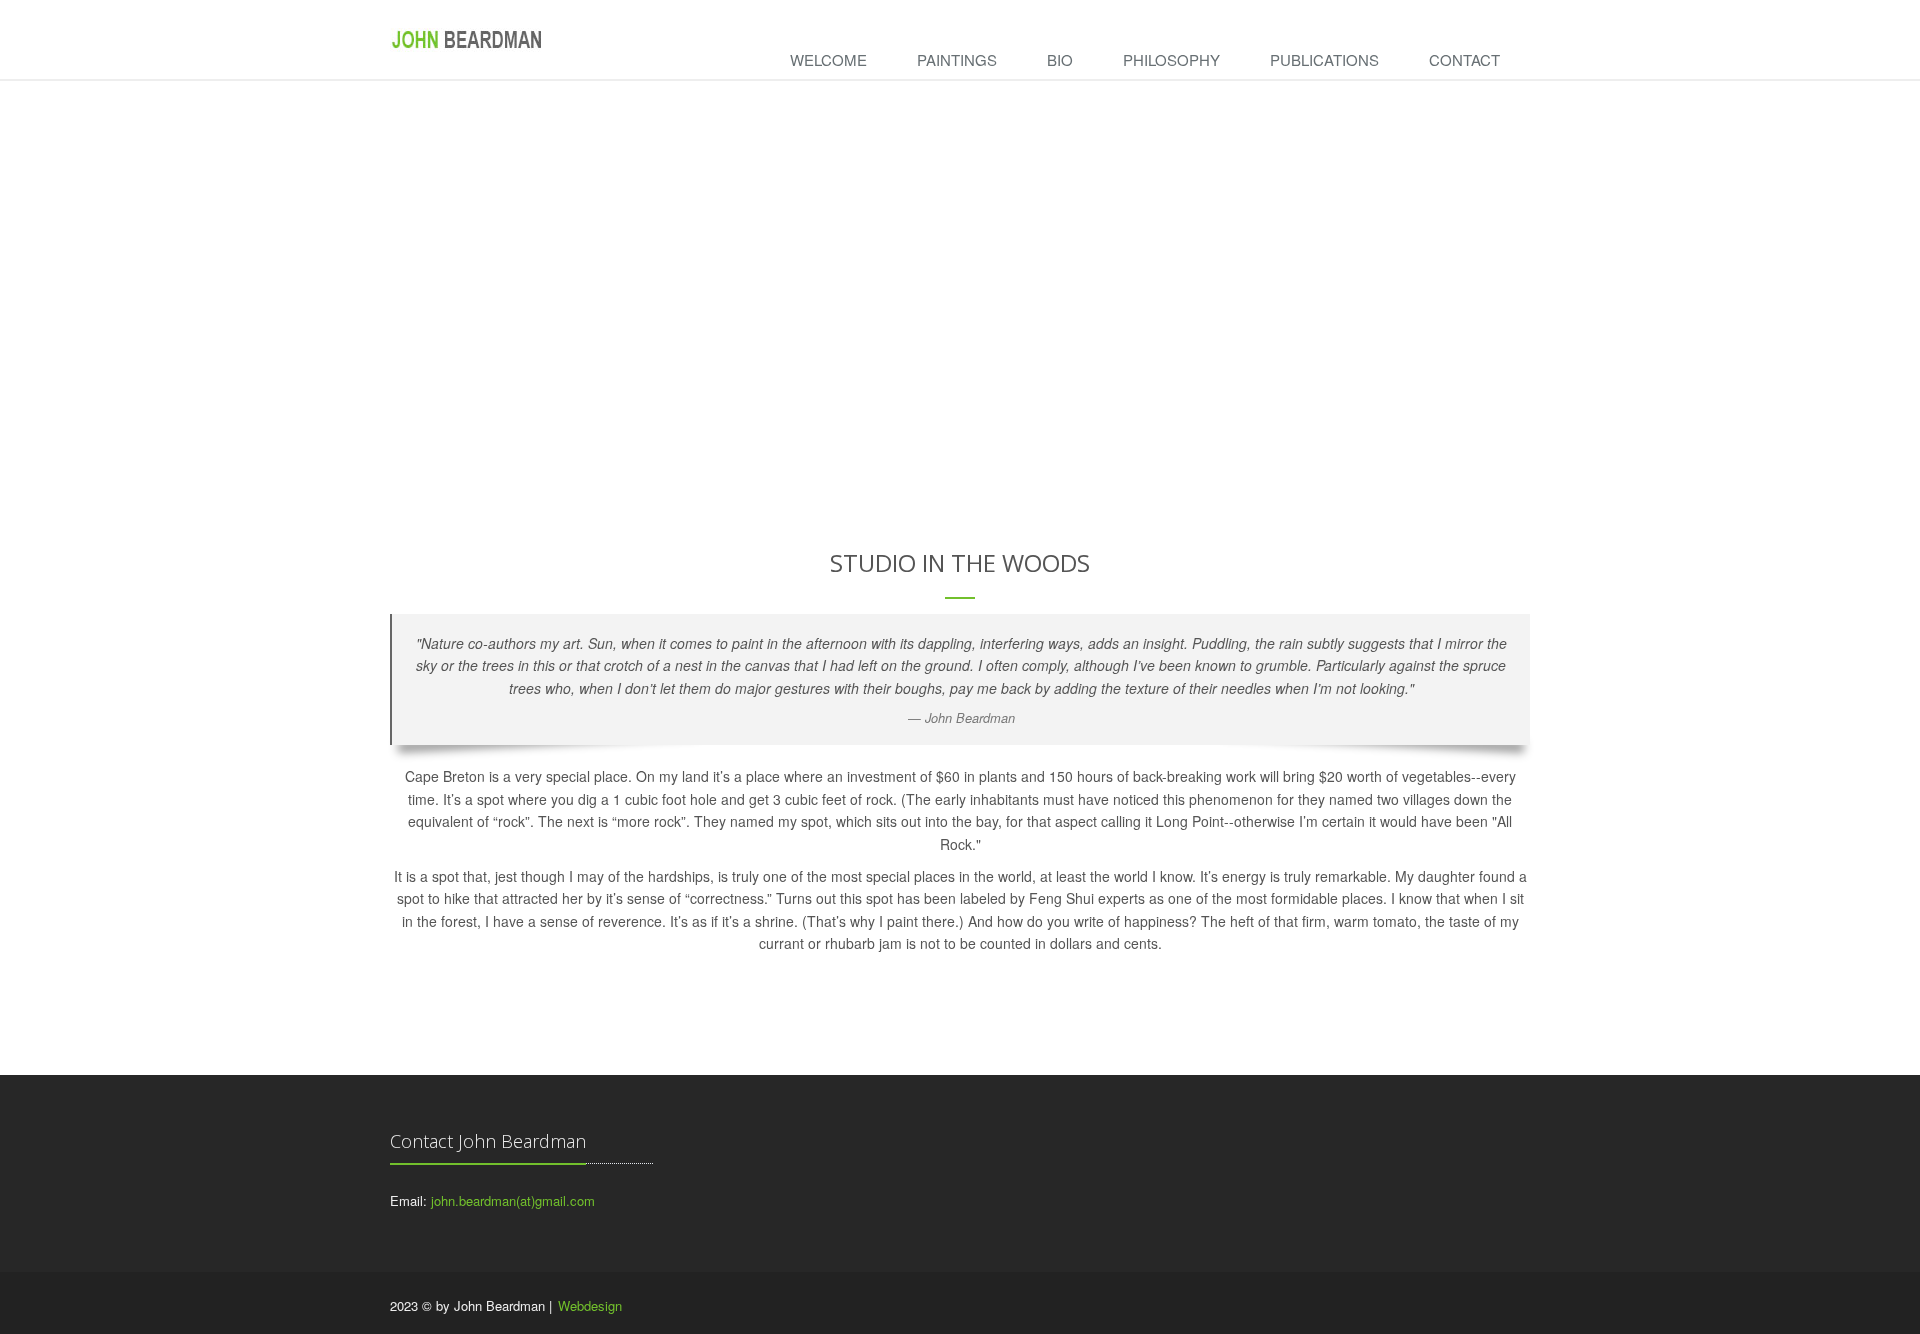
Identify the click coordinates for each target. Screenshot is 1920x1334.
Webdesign (590, 1305)
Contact (1464, 59)
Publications (1324, 59)
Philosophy (1171, 59)
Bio (1060, 59)
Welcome (828, 59)
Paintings (957, 59)
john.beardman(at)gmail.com (513, 1200)
